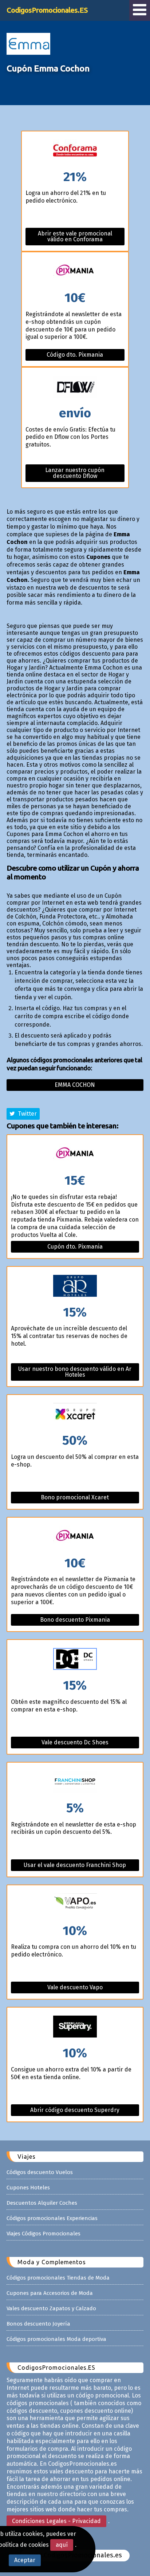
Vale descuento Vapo (75, 1987)
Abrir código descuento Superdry (75, 2110)
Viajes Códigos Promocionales (44, 2234)
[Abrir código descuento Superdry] (75, 2027)
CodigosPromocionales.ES (47, 10)
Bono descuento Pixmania (75, 1620)
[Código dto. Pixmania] (75, 272)
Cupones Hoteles (28, 2188)
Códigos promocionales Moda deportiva (56, 2339)
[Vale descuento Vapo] (75, 1905)
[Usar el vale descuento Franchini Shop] (75, 1782)
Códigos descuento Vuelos (40, 2172)
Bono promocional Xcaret (75, 1497)
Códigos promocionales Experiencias (52, 2218)
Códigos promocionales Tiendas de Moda (58, 2278)
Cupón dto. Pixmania (75, 1247)
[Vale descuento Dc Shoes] (75, 1659)
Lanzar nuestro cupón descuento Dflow (75, 473)
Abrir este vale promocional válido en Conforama (75, 236)
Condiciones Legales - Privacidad (56, 2521)
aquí (62, 2545)
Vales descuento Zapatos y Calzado (51, 2308)
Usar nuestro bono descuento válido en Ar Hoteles (75, 1372)
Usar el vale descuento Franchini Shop (75, 1865)
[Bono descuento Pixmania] (75, 1537)
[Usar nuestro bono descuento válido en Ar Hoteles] (75, 1286)
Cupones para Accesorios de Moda (50, 2293)
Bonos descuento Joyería (38, 2324)
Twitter (26, 1114)
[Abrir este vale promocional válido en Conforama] (75, 151)
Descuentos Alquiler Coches (42, 2203)
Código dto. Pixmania (75, 355)
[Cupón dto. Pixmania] (75, 1155)
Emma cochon (75, 1085)
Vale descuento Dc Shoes (75, 1742)
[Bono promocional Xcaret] (75, 1414)
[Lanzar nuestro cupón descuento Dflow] (75, 387)
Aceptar (25, 2560)
